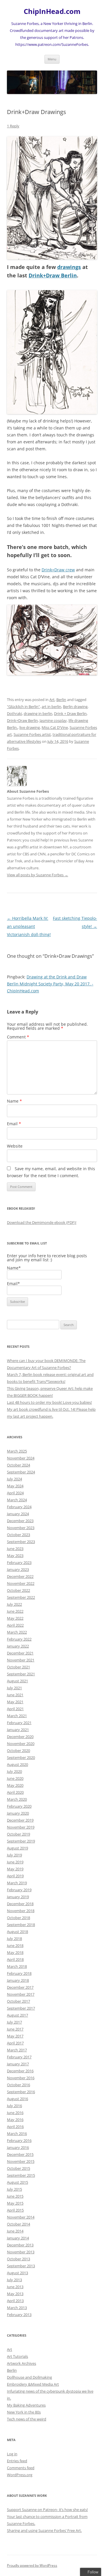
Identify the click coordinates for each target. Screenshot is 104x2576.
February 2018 (19, 1973)
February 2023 (19, 1562)
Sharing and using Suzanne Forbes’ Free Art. (44, 2530)
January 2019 (18, 1897)
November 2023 (21, 1528)
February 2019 (19, 1890)
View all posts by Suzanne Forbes (38, 875)
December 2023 (20, 1521)
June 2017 (15, 2029)
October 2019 (18, 1834)
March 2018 (17, 1966)
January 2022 (18, 1646)
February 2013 (19, 2315)
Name (14, 1101)
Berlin (61, 700)
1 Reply (13, 126)
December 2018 (20, 1904)
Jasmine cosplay (53, 720)
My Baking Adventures (26, 2405)
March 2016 (17, 2134)
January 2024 (18, 1514)
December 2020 (20, 1737)
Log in (12, 2454)
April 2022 (15, 1625)
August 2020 (17, 1764)
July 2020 (14, 1771)
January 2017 (18, 2064)
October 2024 (18, 1465)
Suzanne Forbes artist (32, 734)
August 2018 (17, 1932)
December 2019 (20, 1820)
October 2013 (18, 2259)
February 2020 (19, 1806)
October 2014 (18, 2224)
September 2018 (21, 1925)
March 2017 (17, 2050)
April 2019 (15, 1876)
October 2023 (18, 1535)
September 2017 (21, 2008)
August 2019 (17, 1848)
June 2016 (15, 2113)
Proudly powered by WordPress (32, 2565)
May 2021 (15, 1702)
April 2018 (15, 1959)
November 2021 (21, 1660)
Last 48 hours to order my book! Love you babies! (49, 1402)
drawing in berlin (38, 713)
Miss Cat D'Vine (55, 727)
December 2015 (20, 2154)
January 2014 (18, 2238)
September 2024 (21, 1472)
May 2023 (15, 1556)
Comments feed (21, 2468)
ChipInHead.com (52, 11)
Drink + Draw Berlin (70, 713)
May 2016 (15, 2120)
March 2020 (17, 1799)
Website (15, 1146)
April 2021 (15, 1709)
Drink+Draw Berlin (53, 275)
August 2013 (17, 2273)
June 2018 (15, 1945)
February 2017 (19, 2057)
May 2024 (15, 1486)
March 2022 (17, 1632)
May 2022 (15, 1618)
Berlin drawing (75, 707)
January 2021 (18, 1730)
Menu (52, 59)
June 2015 (15, 2196)
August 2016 (17, 2099)
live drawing (30, 727)
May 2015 (15, 2203)
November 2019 (21, 1827)
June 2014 (15, 2231)
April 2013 (15, 2301)
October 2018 (18, 1918)
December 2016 (20, 2071)
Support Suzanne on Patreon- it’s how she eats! (47, 2510)
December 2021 (20, 1653)
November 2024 (21, 1458)
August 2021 (17, 1681)
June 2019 (15, 1862)
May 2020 (15, 1785)
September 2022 (21, 1597)
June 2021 (15, 1695)
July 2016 (14, 2106)
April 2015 (15, 2210)
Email (14, 1124)
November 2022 (21, 1583)
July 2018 (14, 1939)
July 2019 (14, 1855)
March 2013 (17, 2308)
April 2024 (15, 1493)
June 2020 (15, 1778)
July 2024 (14, 1479)
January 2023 (18, 1569)
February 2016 (19, 2140)
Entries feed (17, 2461)
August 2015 (17, 2182)
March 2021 (17, 1716)
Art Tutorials (17, 2356)
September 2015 (21, 2175)
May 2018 (15, 1952)
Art (52, 700)
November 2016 (21, 2078)
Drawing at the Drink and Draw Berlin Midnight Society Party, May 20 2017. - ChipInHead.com (50, 984)
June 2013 (15, 2287)
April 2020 (15, 1792)
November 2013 (21, 2252)
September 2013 (21, 2266)
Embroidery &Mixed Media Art (33, 2384)
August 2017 (17, 2015)
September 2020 (21, 1757)
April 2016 (15, 2127)
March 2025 (17, 1451)
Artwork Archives (22, 2363)
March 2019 (17, 1883)
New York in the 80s (24, 2412)
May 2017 (15, 2036)
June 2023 (15, 1549)
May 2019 (15, 1869)
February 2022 (19, 1639)
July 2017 (14, 2022)
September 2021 (21, 1674)
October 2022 (18, 1590)
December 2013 (20, 2245)
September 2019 (21, 1841)
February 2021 (19, 1723)
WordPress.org (20, 2475)
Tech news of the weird (27, 2419)
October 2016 (18, 2085)
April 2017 (15, 2043)
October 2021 (18, 1667)
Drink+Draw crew (58, 570)
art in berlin (51, 707)
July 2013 (14, 2280)
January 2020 (18, 1813)
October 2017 (18, 2001)
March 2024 (17, 1500)
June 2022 (15, 1611)
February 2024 (19, 1507)
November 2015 (21, 2161)
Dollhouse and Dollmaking (29, 2377)
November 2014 (21, 2217)
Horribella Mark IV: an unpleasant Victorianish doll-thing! (29, 926)
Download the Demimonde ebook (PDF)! (42, 1222)
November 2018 (21, 1911)
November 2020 (21, 1744)
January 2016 (18, 2147)
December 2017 (20, 1987)
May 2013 (15, 2294)
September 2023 (21, 1542)
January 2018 (18, 1980)
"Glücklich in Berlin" (23, 707)
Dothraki (14, 713)
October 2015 (18, 2168)
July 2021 (14, 1688)
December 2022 (20, 1576)
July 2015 (14, 2189)
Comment (18, 1037)
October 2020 (18, 1751)
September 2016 (21, 2092)
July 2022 (14, 1604)
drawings (69, 267)
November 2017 (21, 1994)
